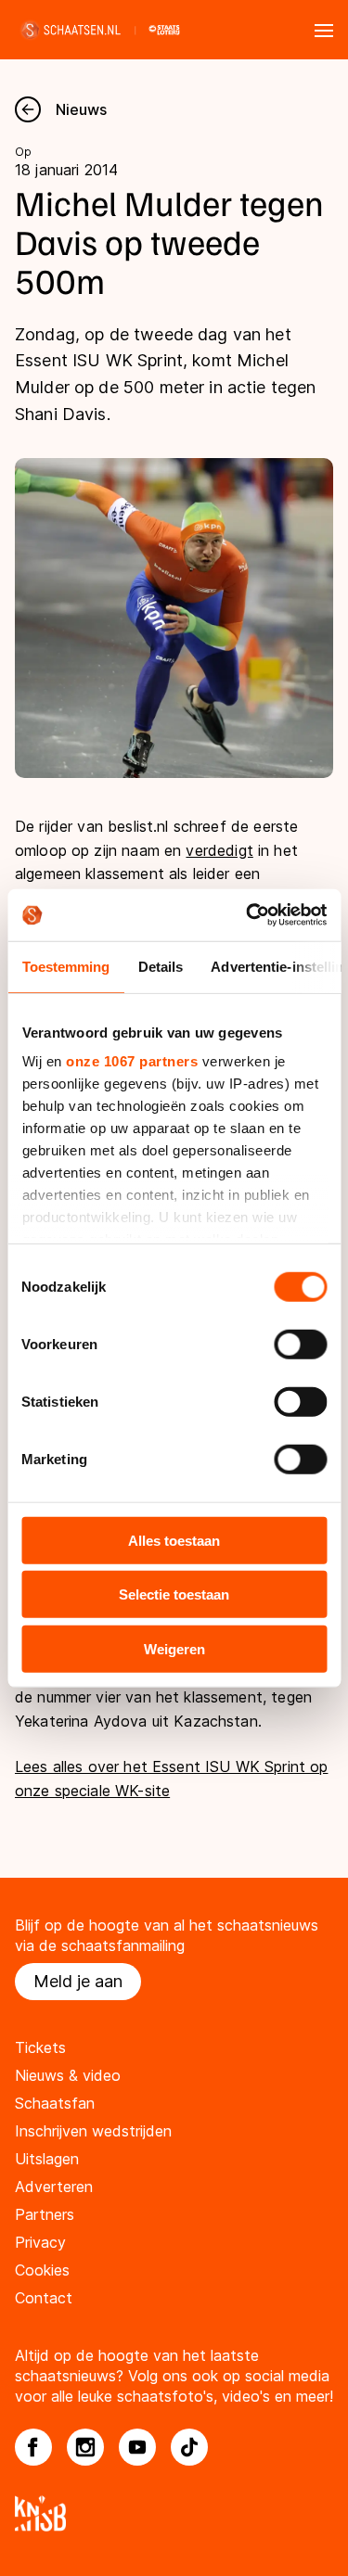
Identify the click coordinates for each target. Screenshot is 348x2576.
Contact (44, 2298)
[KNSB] (174, 2513)
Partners (45, 2214)
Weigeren (174, 1648)
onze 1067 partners (132, 1061)
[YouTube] (137, 2447)
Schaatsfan (55, 2103)
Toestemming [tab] (65, 966)
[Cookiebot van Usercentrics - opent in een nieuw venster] (248, 915)
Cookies (42, 2270)
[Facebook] (33, 2447)
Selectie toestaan (174, 1594)
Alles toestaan (174, 1540)
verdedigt (219, 850)
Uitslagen (47, 2159)
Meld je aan (78, 1981)
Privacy (40, 2242)
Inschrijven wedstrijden (93, 2131)
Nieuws (81, 109)
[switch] (300, 1344)
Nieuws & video (68, 2075)
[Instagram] (85, 2447)
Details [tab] (160, 966)
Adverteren (54, 2187)
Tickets (40, 2047)
